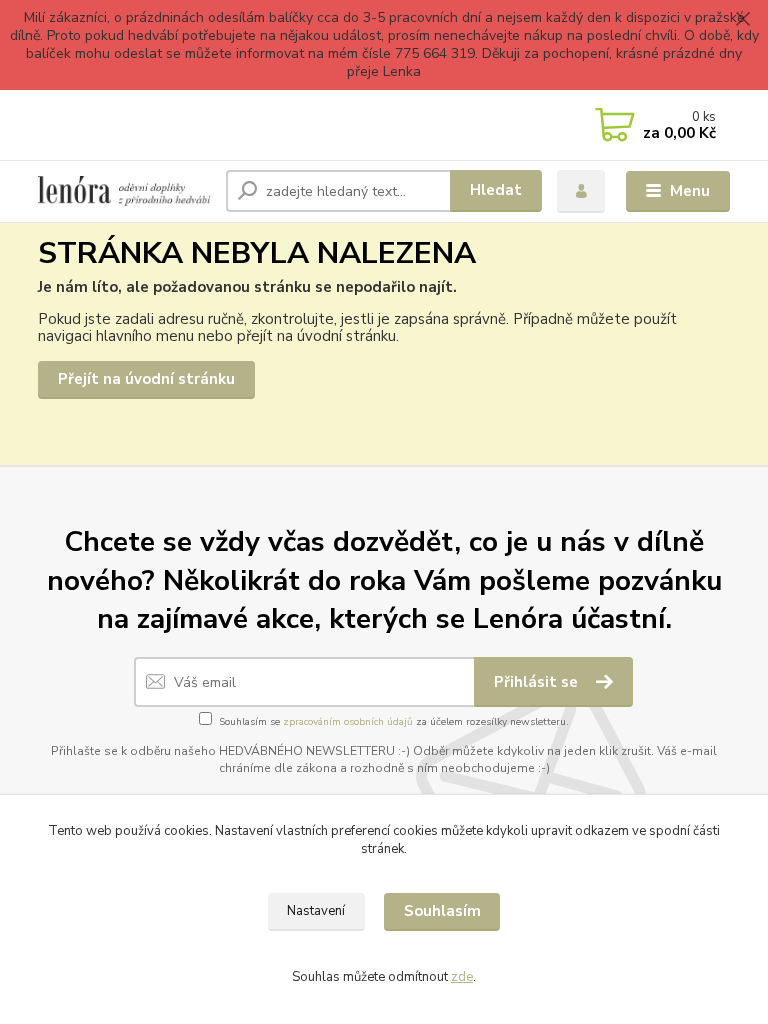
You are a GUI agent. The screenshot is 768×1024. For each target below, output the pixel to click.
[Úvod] (124, 191)
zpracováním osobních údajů (348, 722)
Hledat (496, 190)
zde (462, 977)
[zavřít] (743, 20)
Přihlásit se (538, 682)
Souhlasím (442, 911)
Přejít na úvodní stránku (146, 379)
